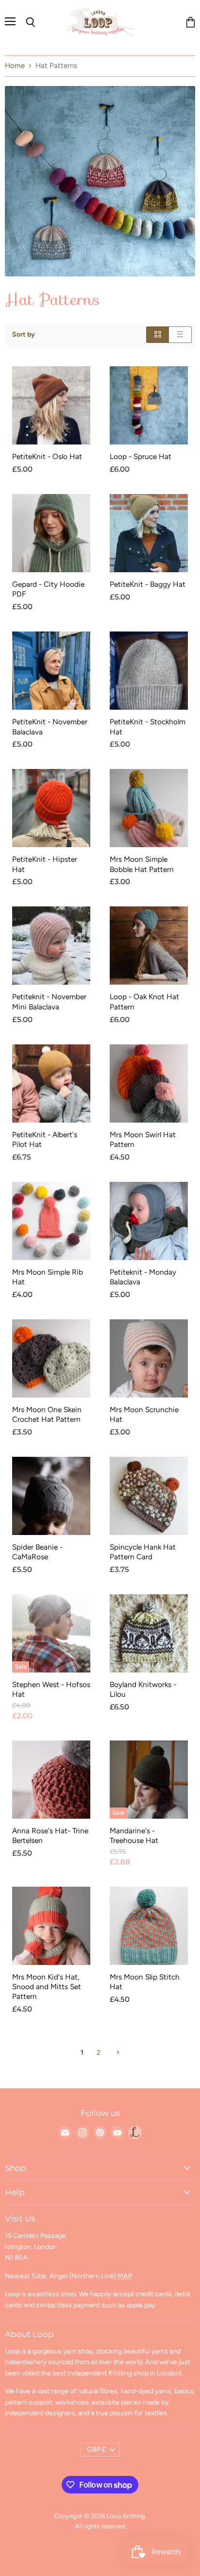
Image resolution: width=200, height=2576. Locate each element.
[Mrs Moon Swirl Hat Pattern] (149, 1083)
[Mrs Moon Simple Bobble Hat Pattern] (149, 808)
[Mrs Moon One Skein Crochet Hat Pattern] (51, 1358)
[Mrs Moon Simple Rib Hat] (51, 1221)
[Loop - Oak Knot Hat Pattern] (149, 946)
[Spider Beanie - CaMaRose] (51, 1496)
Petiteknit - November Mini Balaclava (49, 1001)
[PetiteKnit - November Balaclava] (51, 671)
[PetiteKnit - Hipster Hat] (51, 808)
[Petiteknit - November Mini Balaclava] (51, 946)
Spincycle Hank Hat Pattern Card (143, 1552)
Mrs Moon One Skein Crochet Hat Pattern (47, 1414)
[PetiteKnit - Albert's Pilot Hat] (51, 1083)
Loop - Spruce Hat (141, 456)
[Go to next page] (117, 2053)
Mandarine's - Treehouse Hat (134, 1835)
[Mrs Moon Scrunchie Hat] (149, 1358)
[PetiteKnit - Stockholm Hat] (149, 671)
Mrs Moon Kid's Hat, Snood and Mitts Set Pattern (47, 1987)
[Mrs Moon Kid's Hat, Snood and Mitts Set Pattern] (51, 1926)
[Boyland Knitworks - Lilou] (149, 1633)
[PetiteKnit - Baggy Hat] (149, 533)
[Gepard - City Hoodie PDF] (51, 533)
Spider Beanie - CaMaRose (37, 1552)
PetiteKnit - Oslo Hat (47, 456)
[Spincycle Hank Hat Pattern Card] (149, 1496)
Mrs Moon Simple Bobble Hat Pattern (142, 864)
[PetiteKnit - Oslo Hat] (51, 405)
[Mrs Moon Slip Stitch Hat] (149, 1926)
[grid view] (158, 334)
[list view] (180, 334)
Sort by (24, 335)
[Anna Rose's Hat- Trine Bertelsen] (51, 1780)
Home (15, 66)
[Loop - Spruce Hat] (149, 405)
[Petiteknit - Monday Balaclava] (149, 1221)
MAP (125, 2276)
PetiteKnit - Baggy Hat (148, 584)
